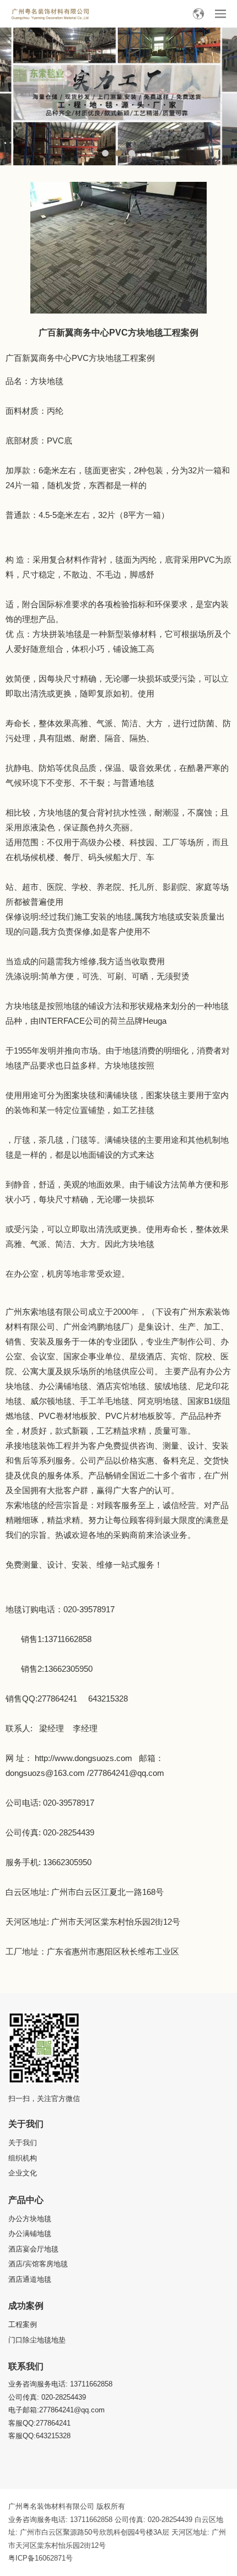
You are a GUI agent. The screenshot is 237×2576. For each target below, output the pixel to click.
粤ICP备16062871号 (41, 2558)
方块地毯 (47, 381)
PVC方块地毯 (97, 358)
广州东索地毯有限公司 (47, 1312)
